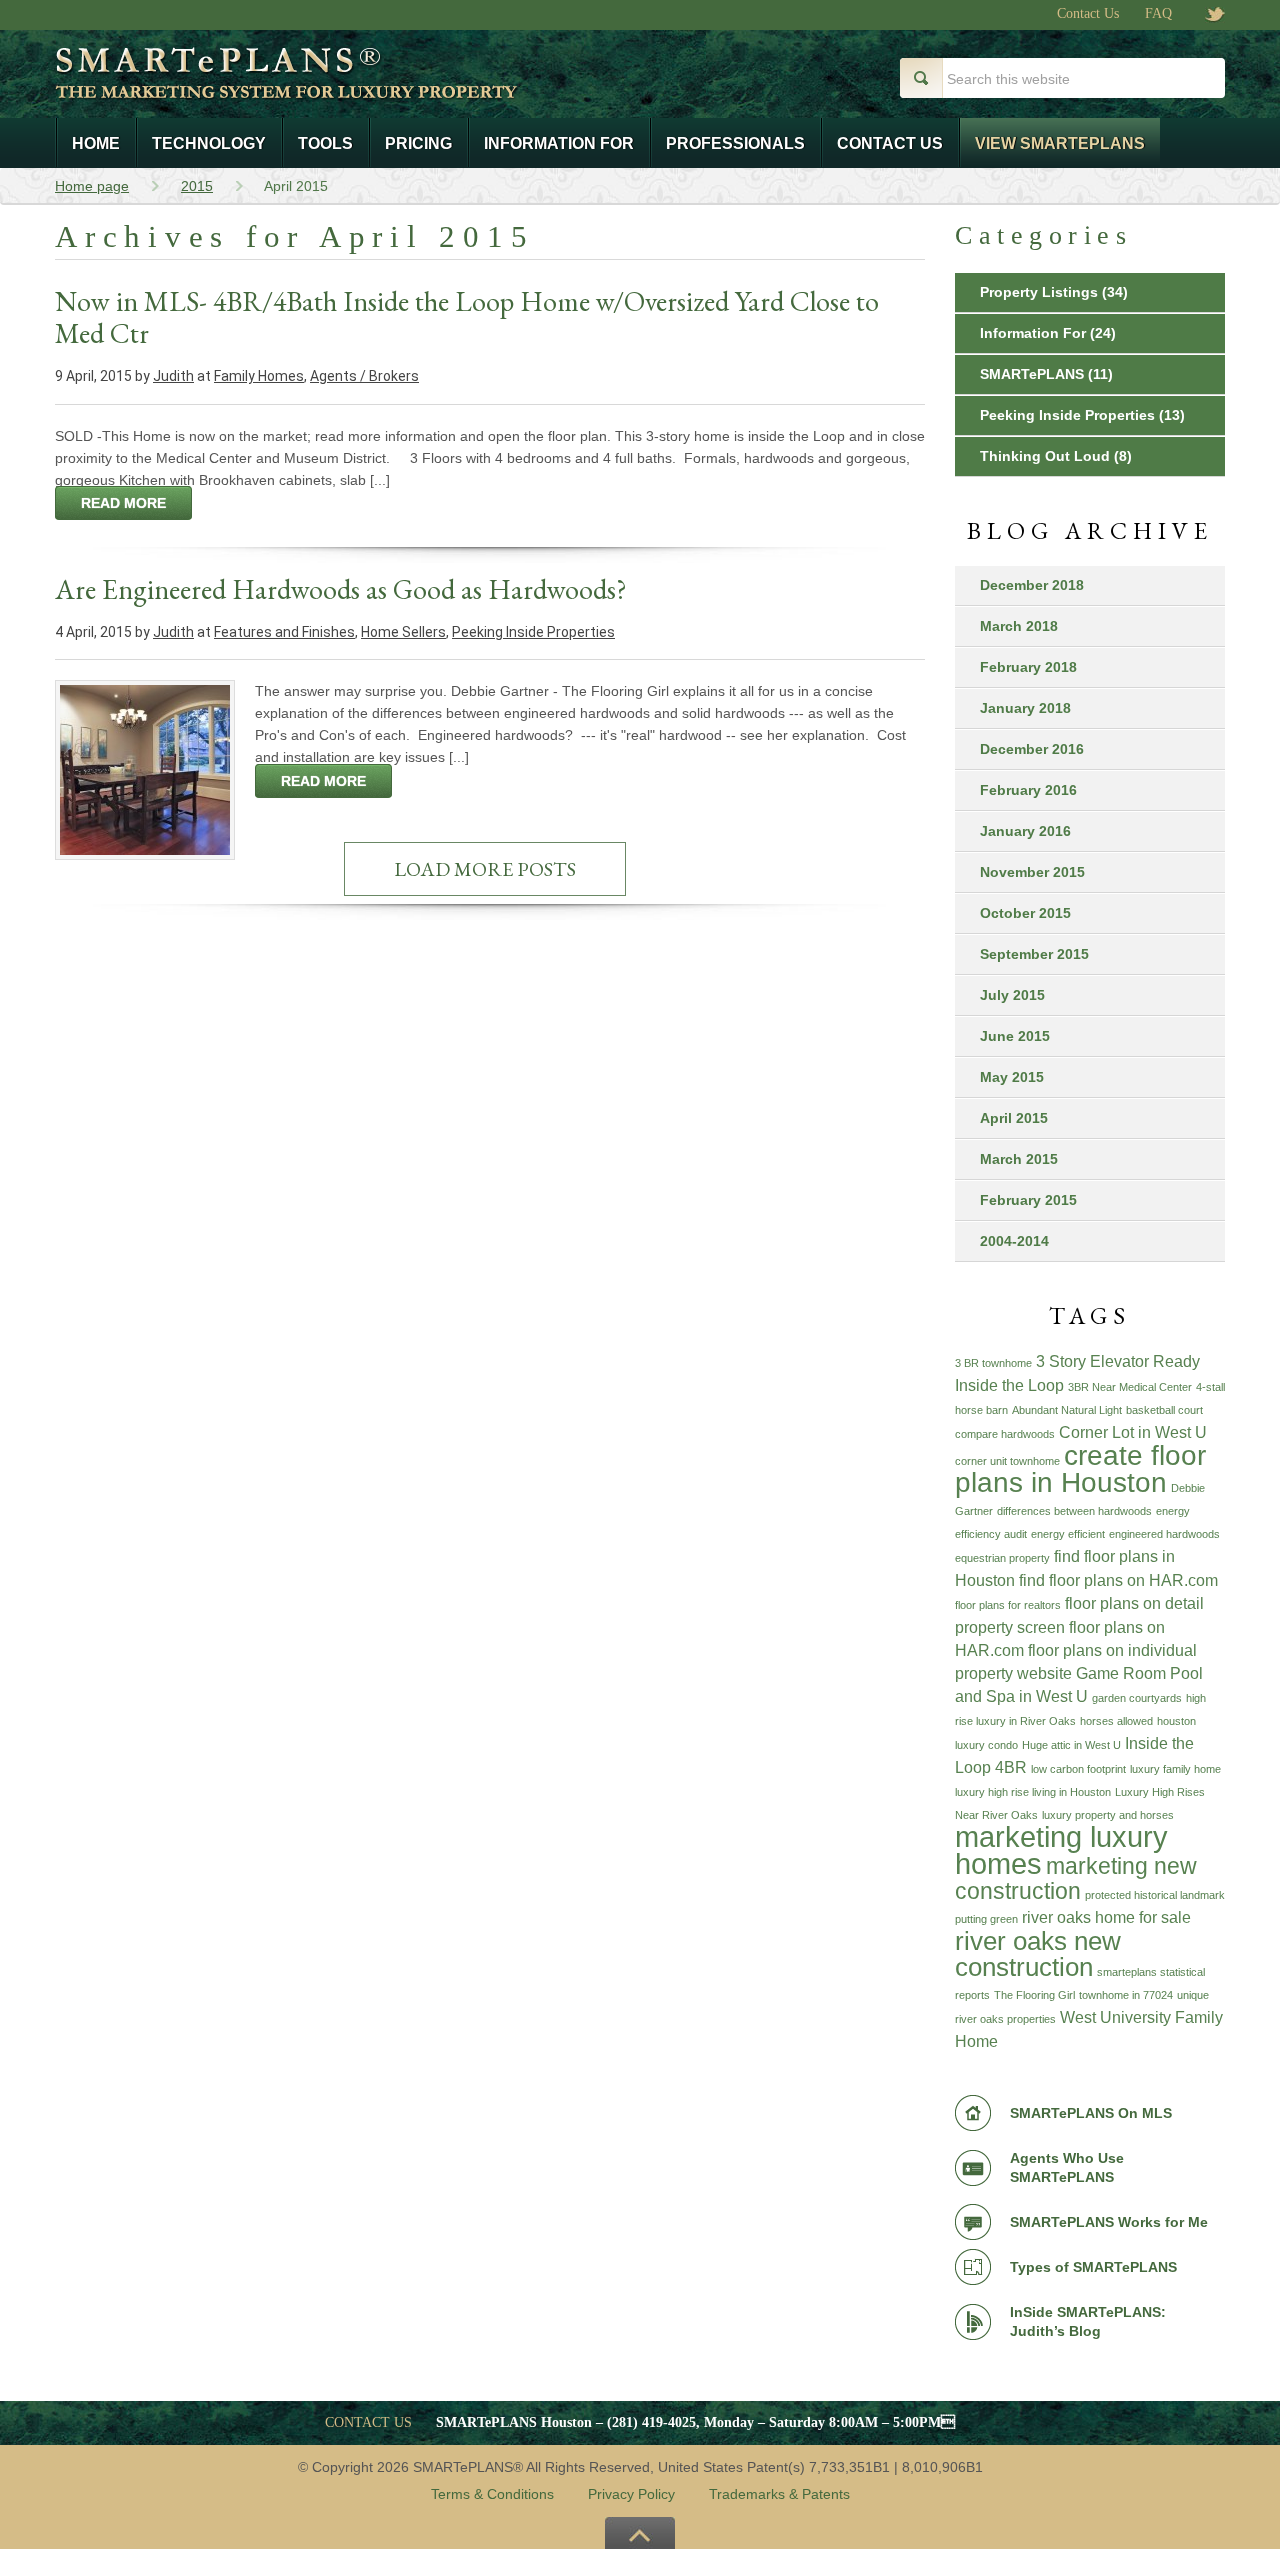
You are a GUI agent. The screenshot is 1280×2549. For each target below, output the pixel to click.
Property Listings (1039, 292)
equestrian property (1002, 1558)
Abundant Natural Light (1067, 1410)
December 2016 (1032, 749)
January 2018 (1025, 708)
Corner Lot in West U (1133, 1432)
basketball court (1164, 1410)
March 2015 (1019, 1159)
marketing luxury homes (1061, 1850)
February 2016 (1028, 790)
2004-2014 (1014, 1241)
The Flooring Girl (1034, 1995)
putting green (986, 1919)
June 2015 (1015, 1036)
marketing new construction (1076, 1878)
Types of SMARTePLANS (1093, 2267)
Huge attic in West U (1071, 1745)
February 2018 (1028, 667)
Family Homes (259, 376)
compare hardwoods (1005, 1434)
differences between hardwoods (1074, 1511)
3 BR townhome (993, 1363)
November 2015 (1032, 872)
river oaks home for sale (1106, 1917)
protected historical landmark (1155, 1895)
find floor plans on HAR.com (1118, 1580)
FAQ (1158, 14)
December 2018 (1032, 585)
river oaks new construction (1038, 1954)
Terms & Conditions (492, 2494)
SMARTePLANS (1032, 374)
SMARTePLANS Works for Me (1109, 2222)
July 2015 (1012, 995)
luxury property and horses (1108, 1815)
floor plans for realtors (1008, 1605)
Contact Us (1088, 14)
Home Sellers (403, 632)
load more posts (485, 869)
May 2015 (1012, 1077)
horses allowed (1116, 1721)
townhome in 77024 (1126, 1995)
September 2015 (1034, 954)
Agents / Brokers (364, 376)
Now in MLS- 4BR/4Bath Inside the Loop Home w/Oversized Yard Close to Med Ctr (467, 317)
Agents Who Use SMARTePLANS (1067, 2167)
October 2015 (1025, 913)
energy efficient (1068, 1534)
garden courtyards (1137, 1698)
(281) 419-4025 (651, 2422)
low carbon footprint (1078, 1769)
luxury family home (1175, 1769)
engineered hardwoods (1164, 1534)
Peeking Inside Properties (533, 632)
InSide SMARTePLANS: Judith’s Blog (1088, 2321)
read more (123, 503)
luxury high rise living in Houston (1033, 1792)
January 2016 (1025, 831)
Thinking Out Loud (1045, 456)
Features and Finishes (284, 632)
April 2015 (1014, 1118)
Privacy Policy (631, 2494)
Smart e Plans (353, 88)
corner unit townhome (1007, 1461)
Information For (1033, 333)
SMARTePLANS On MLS (1091, 2113)
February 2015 (1028, 1200)
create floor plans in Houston (1080, 1469)
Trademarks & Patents (779, 2494)
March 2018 (1019, 626)
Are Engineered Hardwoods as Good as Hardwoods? (341, 589)
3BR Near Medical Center (1130, 1387)
